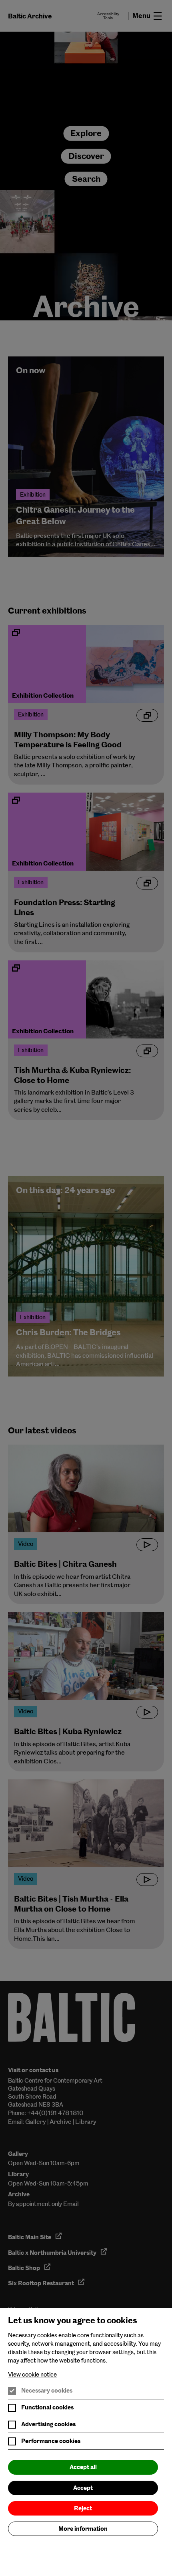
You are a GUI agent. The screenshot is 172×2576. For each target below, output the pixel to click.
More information (83, 2529)
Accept (83, 2488)
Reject (83, 2508)
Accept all (83, 2467)
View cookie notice (32, 2375)
